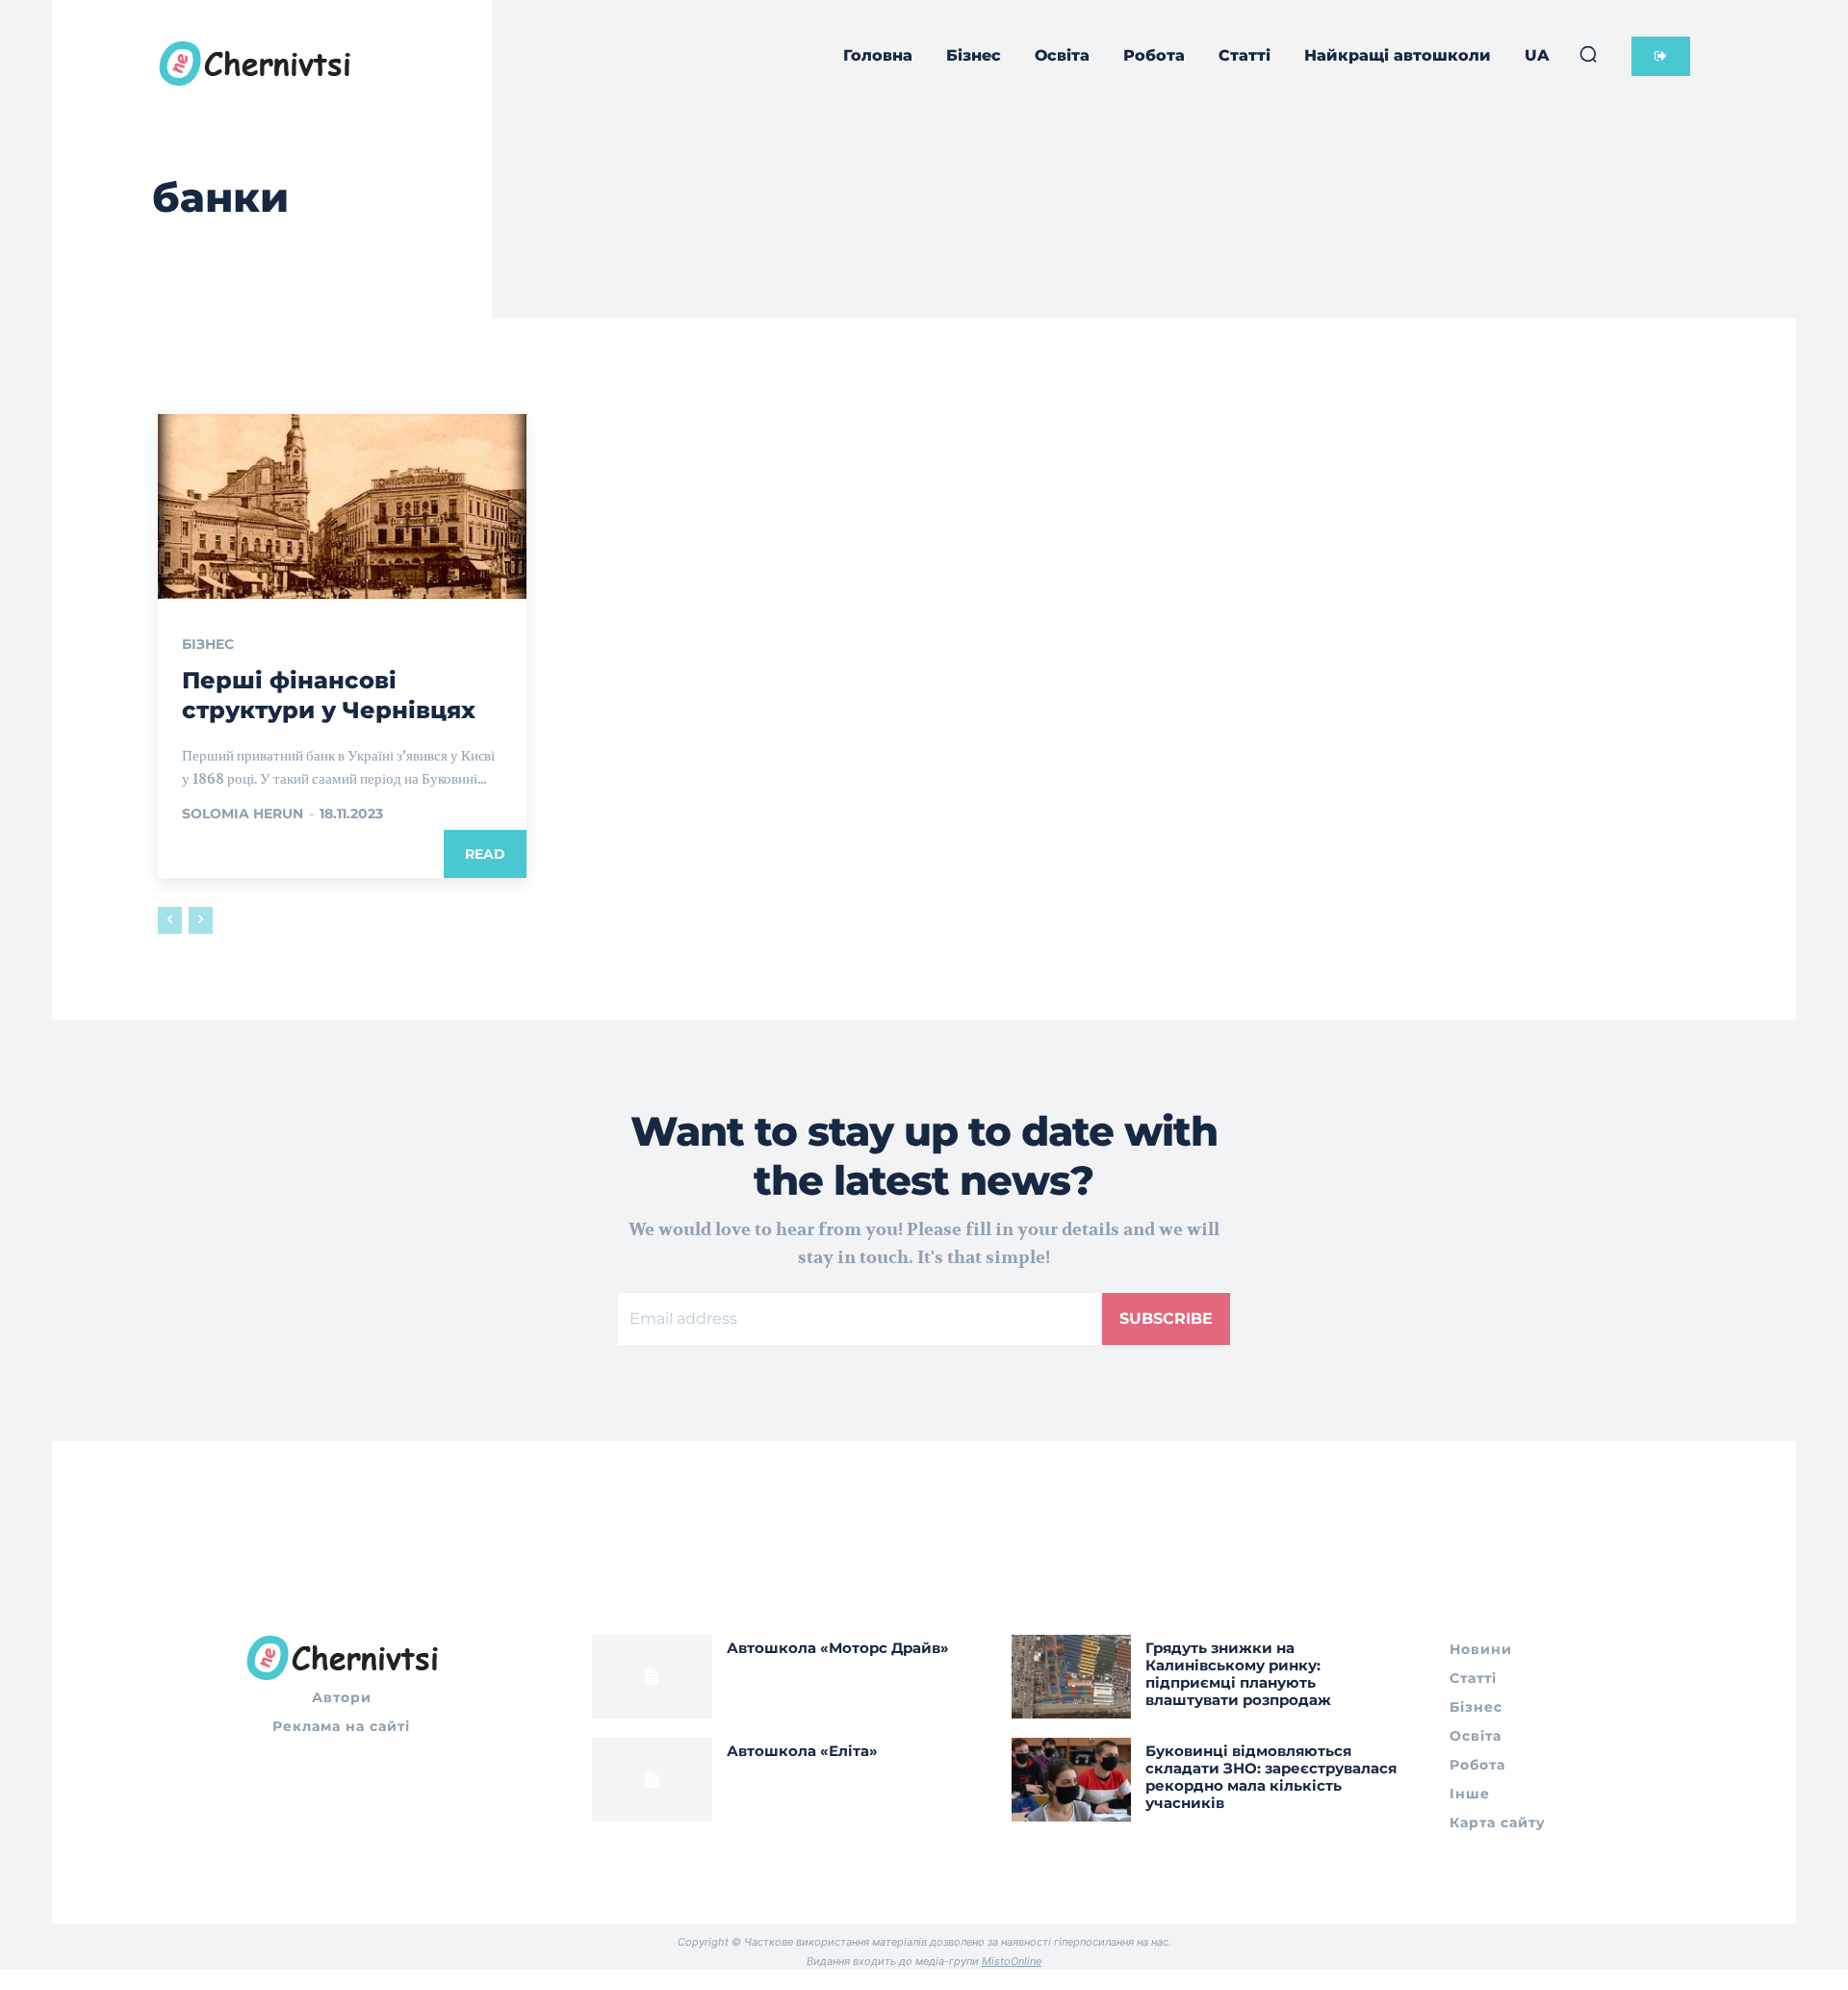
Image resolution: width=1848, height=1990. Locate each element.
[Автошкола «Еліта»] (652, 1780)
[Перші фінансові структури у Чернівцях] (342, 506)
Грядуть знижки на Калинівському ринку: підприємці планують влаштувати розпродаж (1238, 1674)
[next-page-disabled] (201, 920)
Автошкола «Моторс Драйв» (838, 1648)
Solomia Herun (243, 814)
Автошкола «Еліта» (802, 1751)
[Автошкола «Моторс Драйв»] (652, 1677)
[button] (1588, 54)
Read (485, 854)
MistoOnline (1012, 1961)
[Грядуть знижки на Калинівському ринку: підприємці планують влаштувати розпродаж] (1072, 1677)
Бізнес (208, 644)
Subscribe (1166, 1318)
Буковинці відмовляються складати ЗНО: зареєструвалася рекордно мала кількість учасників (1271, 1777)
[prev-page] (170, 920)
